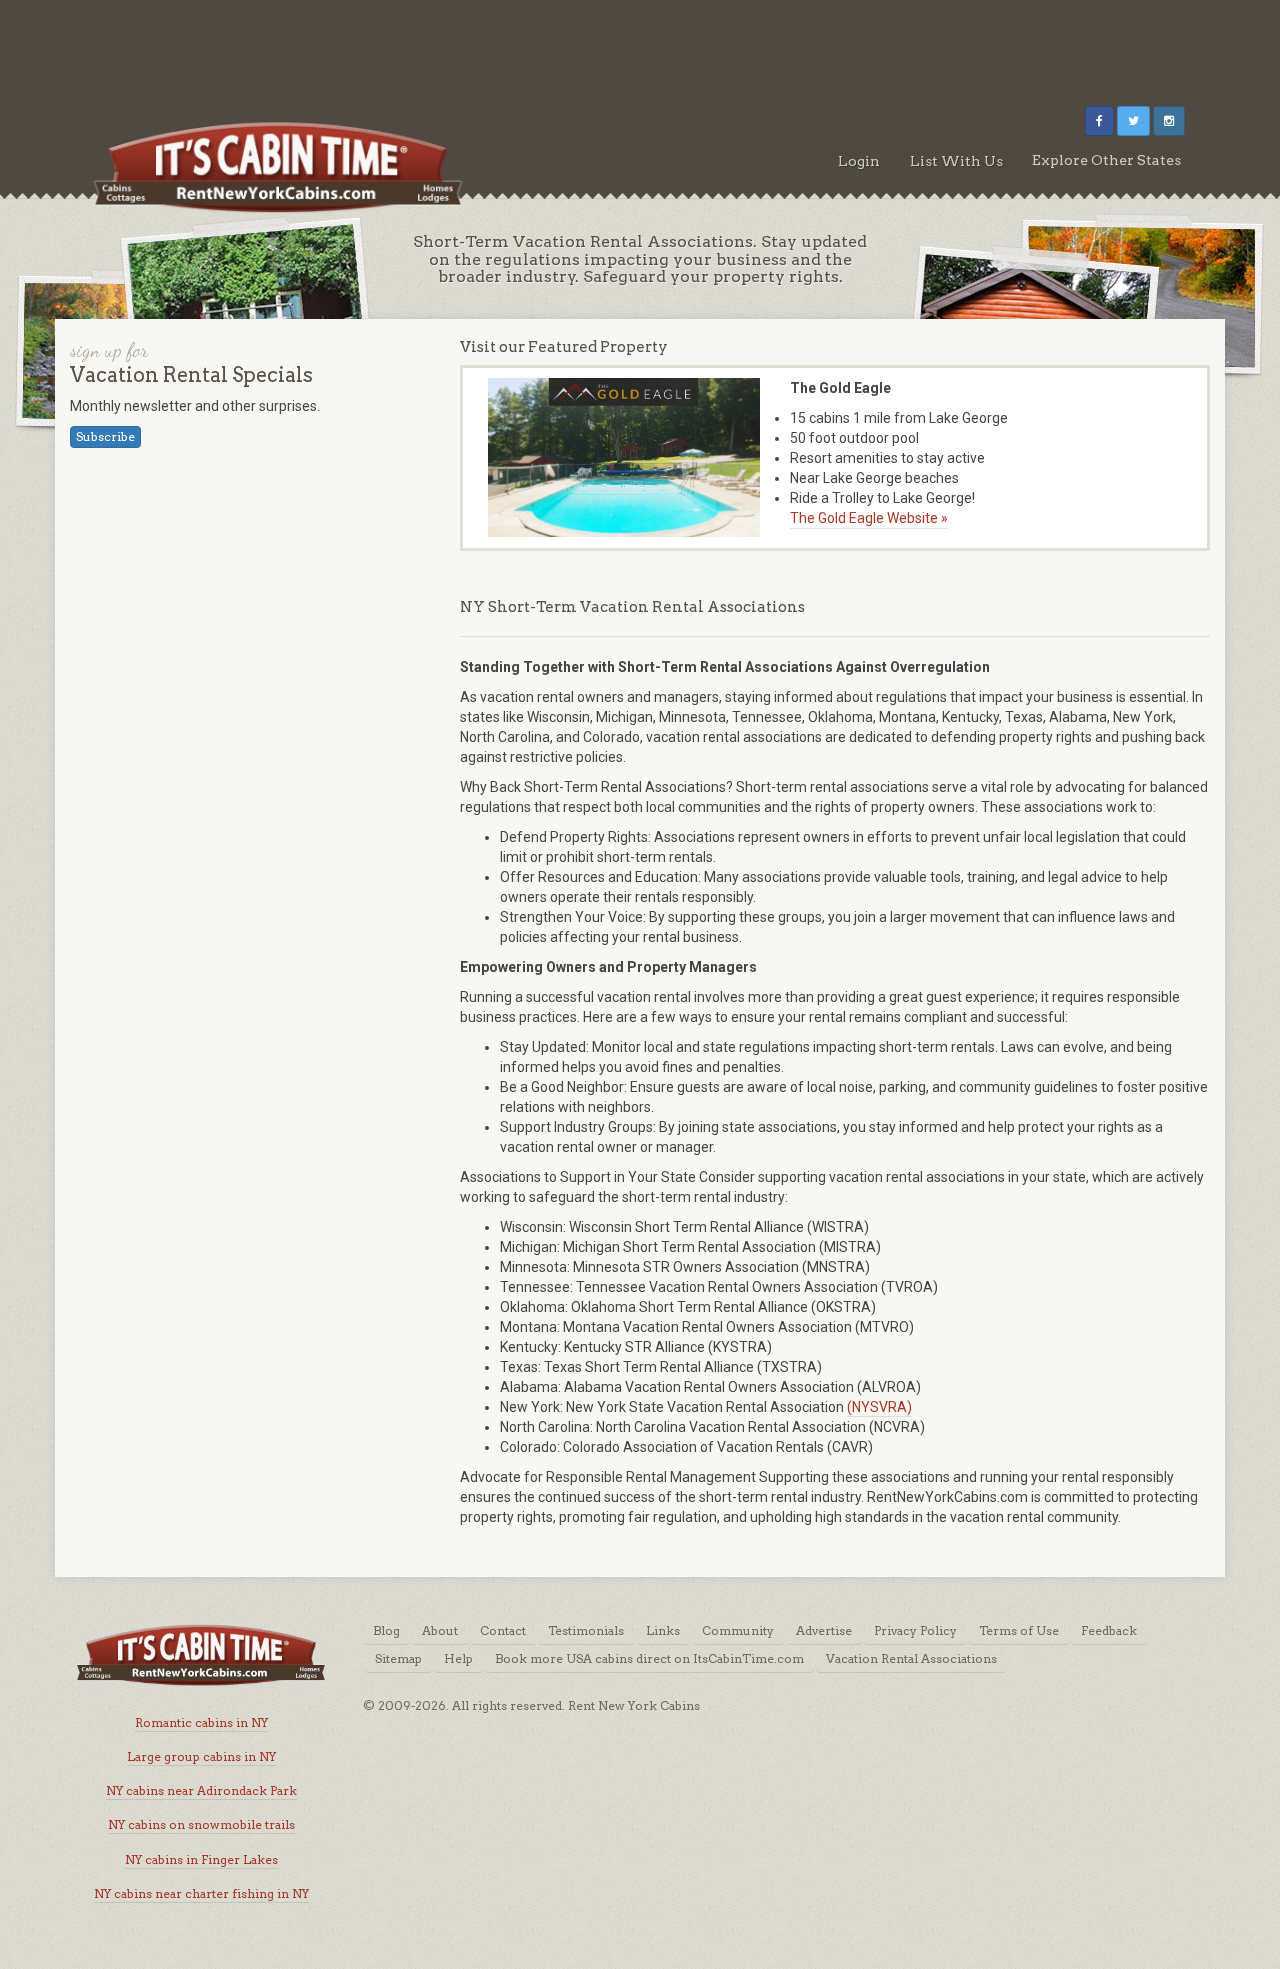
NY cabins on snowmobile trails (201, 1824)
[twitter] (1133, 121)
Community (738, 1630)
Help (458, 1658)
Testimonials (586, 1630)
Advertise (824, 1630)
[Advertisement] (640, 45)
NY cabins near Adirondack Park (201, 1790)
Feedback (1109, 1630)
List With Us (956, 161)
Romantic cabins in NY (201, 1722)
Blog (386, 1630)
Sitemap (398, 1658)
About (440, 1630)
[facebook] (1099, 121)
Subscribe (105, 436)
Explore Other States (1106, 160)
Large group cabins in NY (201, 1756)
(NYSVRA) (879, 1407)
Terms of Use (1019, 1630)
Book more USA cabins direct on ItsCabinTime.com (649, 1658)
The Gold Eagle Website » (869, 518)
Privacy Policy (915, 1630)
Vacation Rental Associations (911, 1658)
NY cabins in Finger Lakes (201, 1859)
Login (859, 161)
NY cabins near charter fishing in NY (201, 1893)
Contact (503, 1630)
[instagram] (1169, 121)
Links (663, 1630)
